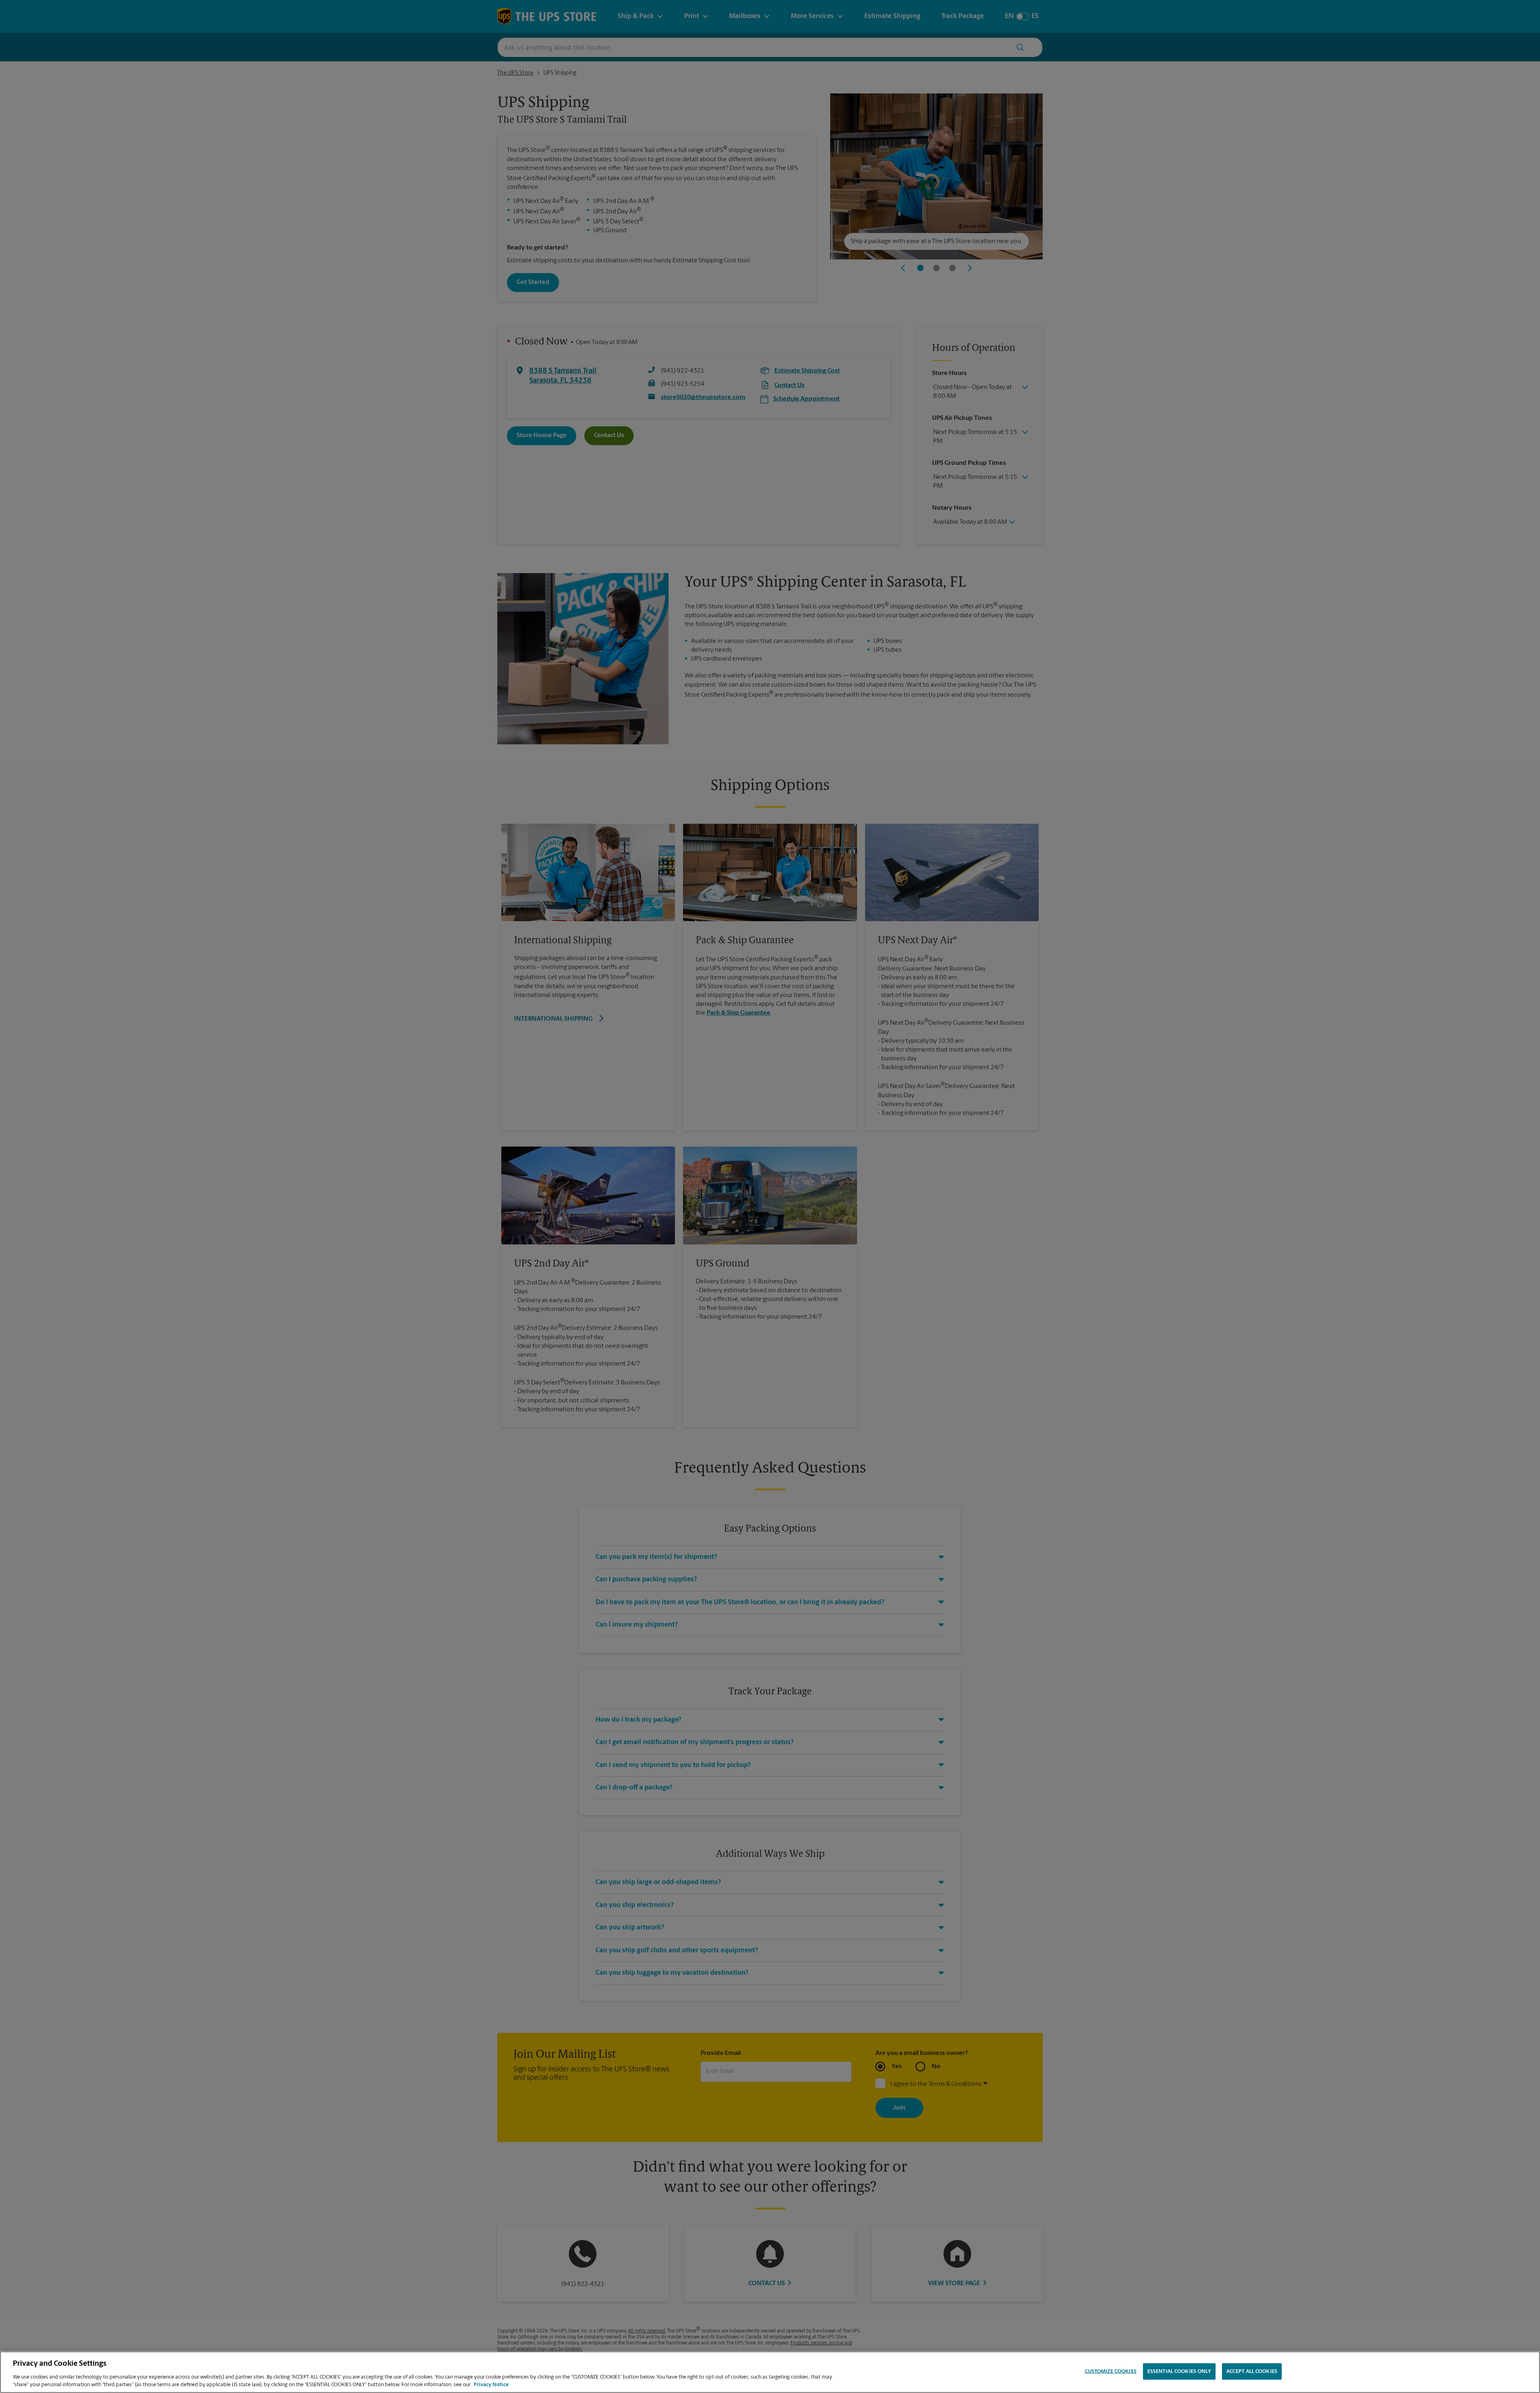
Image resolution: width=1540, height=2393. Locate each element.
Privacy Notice (491, 2385)
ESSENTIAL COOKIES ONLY (1179, 2372)
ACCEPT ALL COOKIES (1252, 2372)
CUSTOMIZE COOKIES (1111, 2372)
